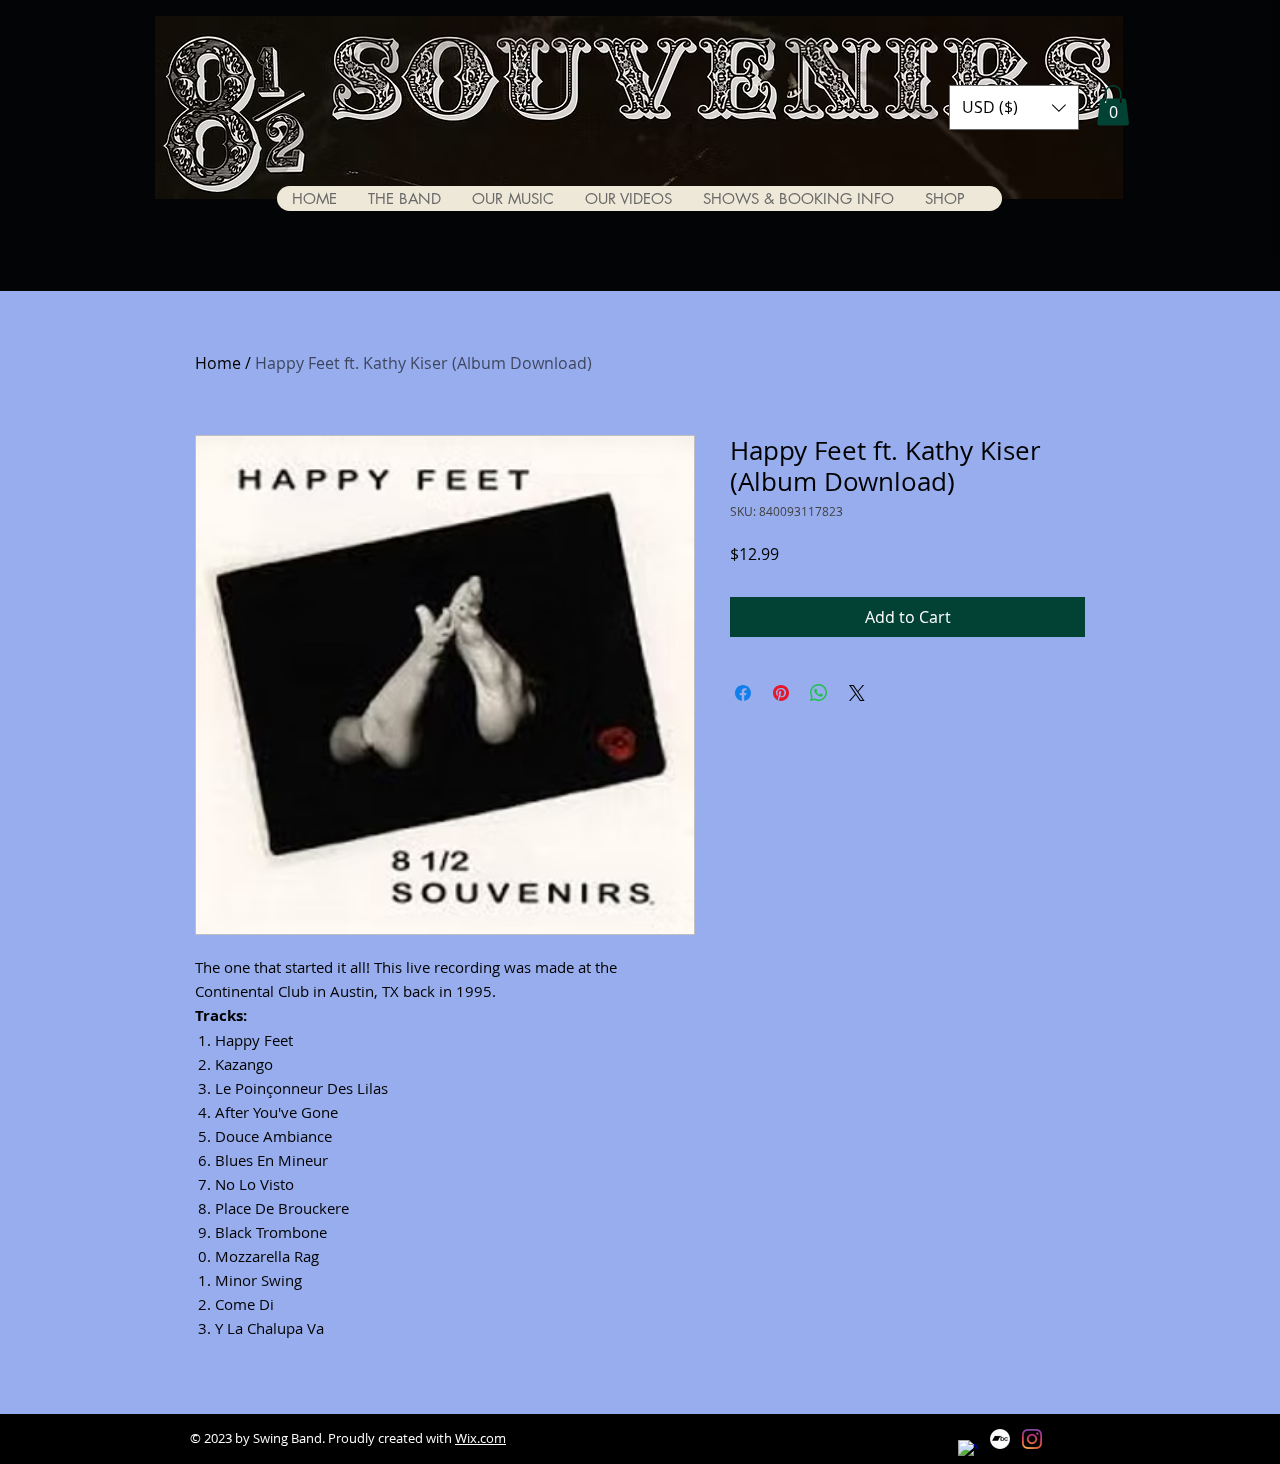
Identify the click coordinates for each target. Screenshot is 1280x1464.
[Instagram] (1032, 1439)
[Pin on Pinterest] (781, 693)
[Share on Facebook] (743, 693)
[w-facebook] (968, 1450)
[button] (1014, 107)
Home (218, 363)
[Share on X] (857, 693)
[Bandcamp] (1000, 1439)
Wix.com (480, 1438)
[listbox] (1014, 107)
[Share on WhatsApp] (819, 693)
